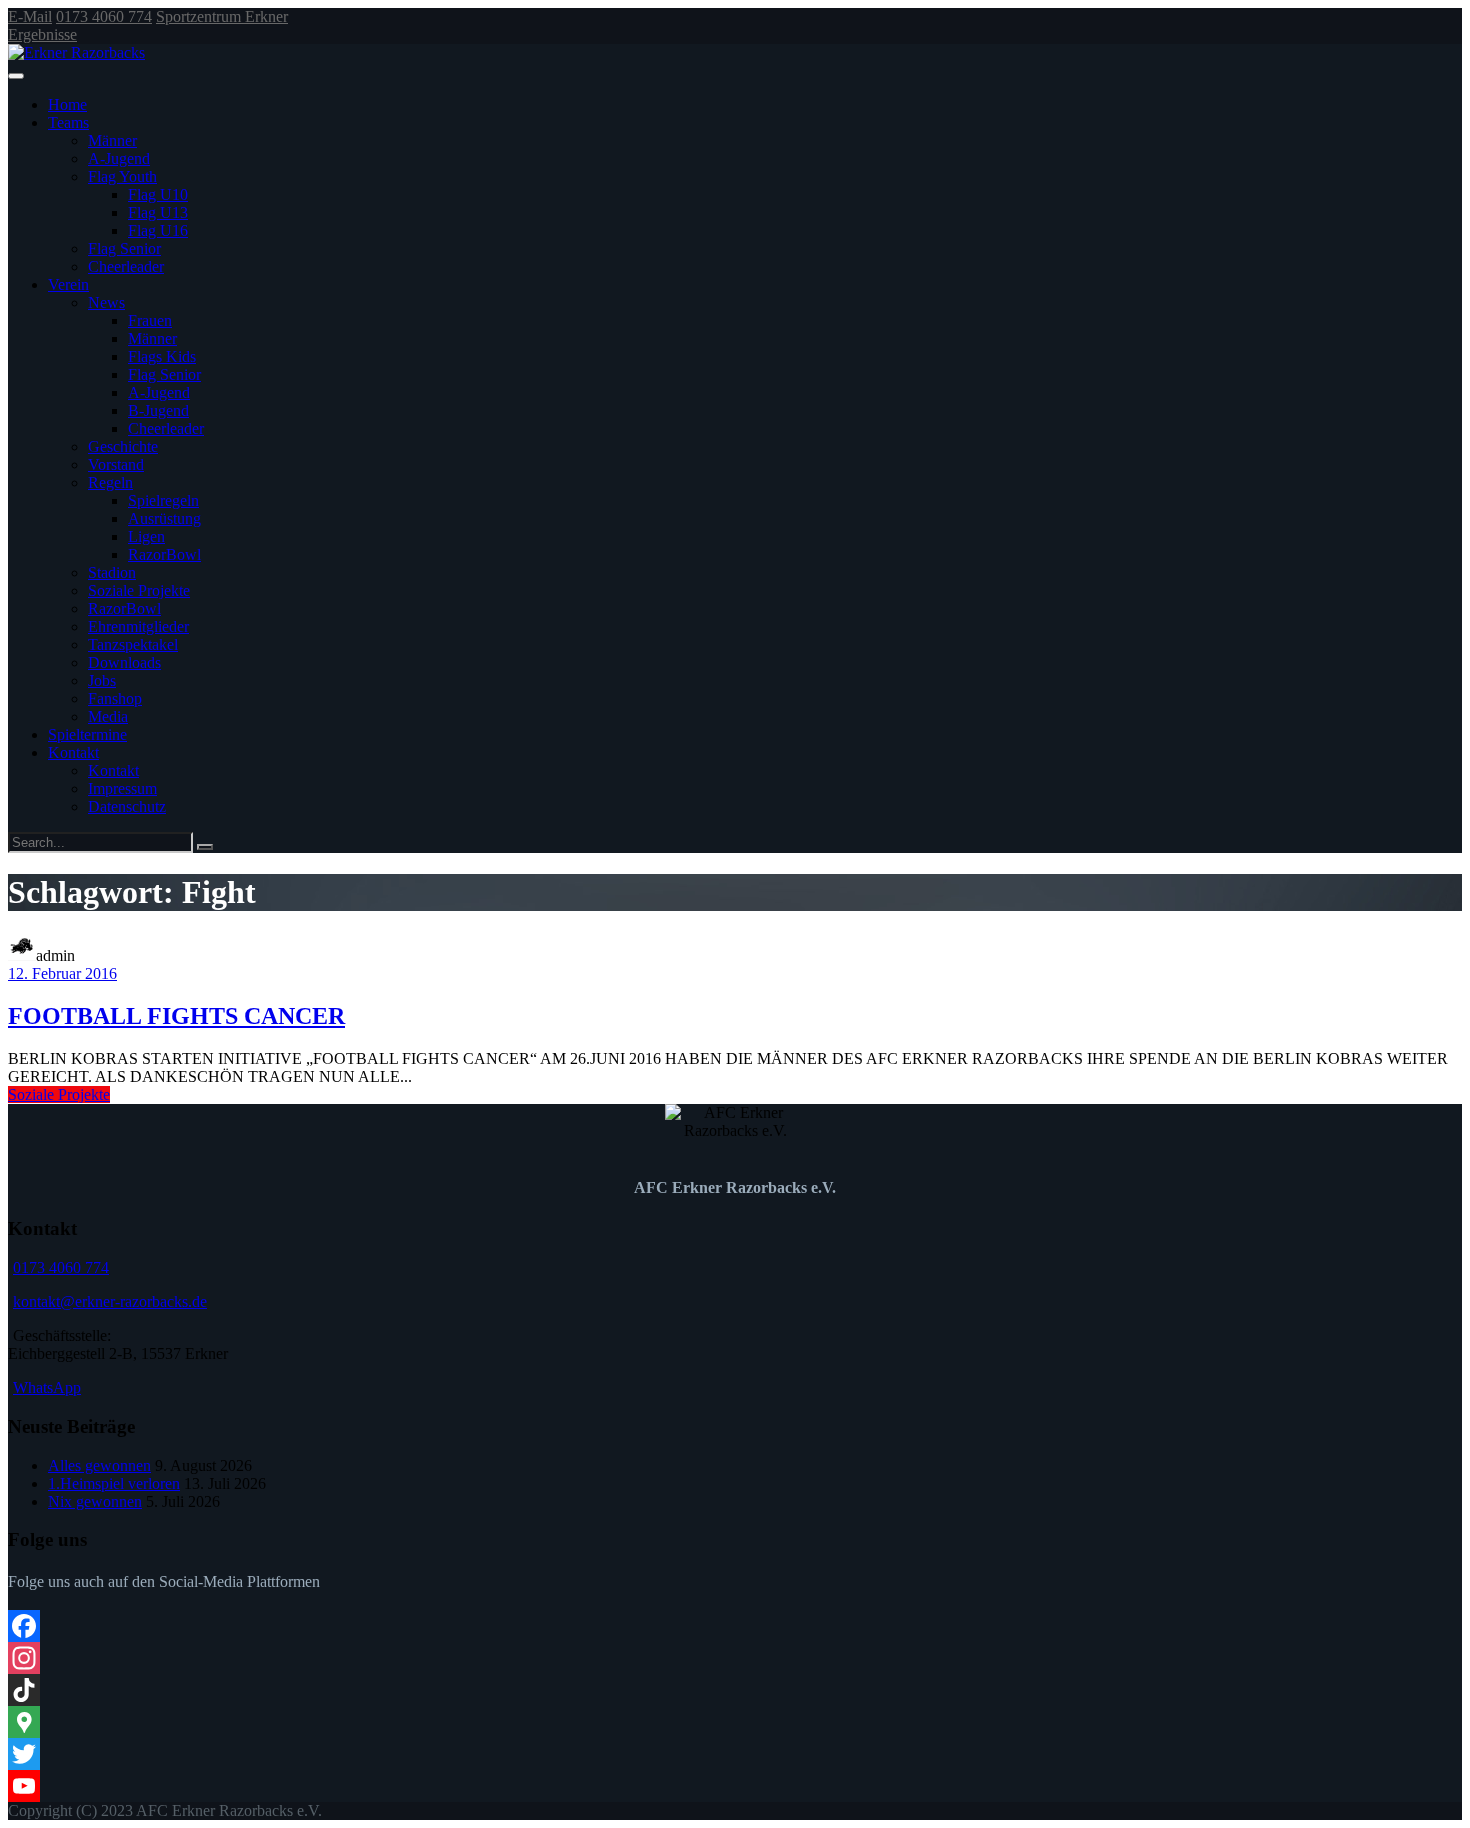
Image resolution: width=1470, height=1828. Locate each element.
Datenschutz (127, 806)
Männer (112, 140)
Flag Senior (124, 248)
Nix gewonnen (95, 1501)
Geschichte (123, 446)
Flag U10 (158, 194)
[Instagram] (735, 1658)
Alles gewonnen (99, 1465)
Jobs (102, 680)
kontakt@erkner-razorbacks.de (110, 1301)
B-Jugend (158, 410)
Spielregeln (163, 500)
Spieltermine (87, 734)
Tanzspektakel (133, 644)
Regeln (110, 482)
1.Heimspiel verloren (114, 1483)
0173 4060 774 (104, 16)
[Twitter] (735, 1754)
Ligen (146, 536)
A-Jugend (119, 158)
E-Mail (30, 16)
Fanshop (115, 698)
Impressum (122, 788)
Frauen (150, 320)
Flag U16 (158, 230)
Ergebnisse (42, 34)
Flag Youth (122, 176)
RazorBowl (164, 554)
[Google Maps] (735, 1722)
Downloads (124, 662)
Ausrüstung (164, 518)
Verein (68, 284)
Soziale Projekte (139, 590)
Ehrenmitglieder (138, 626)
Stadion (112, 572)
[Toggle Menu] (16, 76)
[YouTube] (735, 1786)
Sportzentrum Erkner (222, 16)
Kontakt (73, 752)
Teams (68, 122)
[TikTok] (735, 1690)
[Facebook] (735, 1626)
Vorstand (116, 464)
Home (67, 104)
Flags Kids (162, 356)
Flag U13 (158, 212)
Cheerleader (126, 266)
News (106, 302)
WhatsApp (47, 1387)
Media (108, 716)
